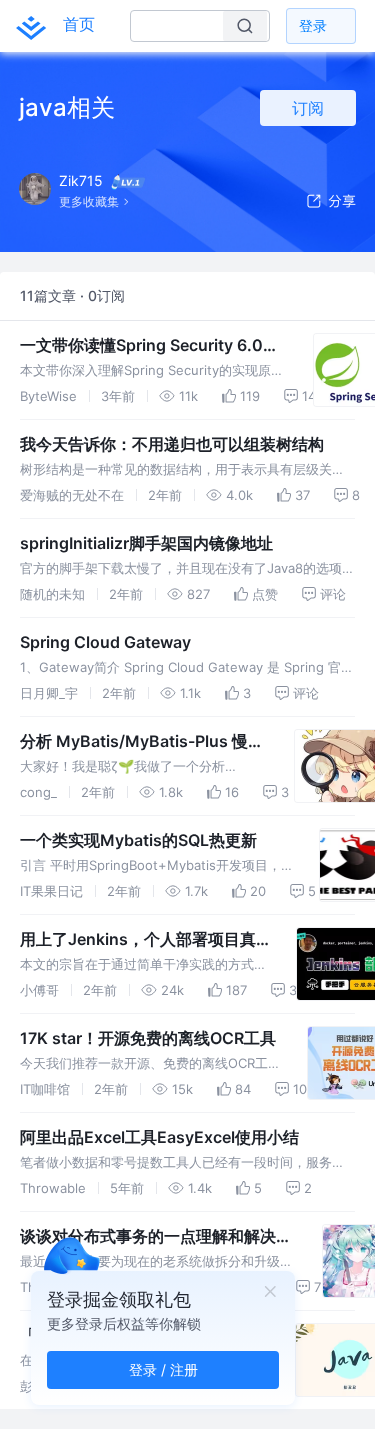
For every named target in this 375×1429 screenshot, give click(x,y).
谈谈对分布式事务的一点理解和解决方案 (156, 1237)
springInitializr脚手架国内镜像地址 (146, 543)
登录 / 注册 (163, 1369)
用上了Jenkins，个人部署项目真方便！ (146, 940)
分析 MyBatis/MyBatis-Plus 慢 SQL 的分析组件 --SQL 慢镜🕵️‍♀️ (134, 742)
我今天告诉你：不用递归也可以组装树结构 (172, 444)
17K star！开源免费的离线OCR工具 (148, 1038)
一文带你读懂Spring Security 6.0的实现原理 (149, 346)
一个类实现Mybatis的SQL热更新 (138, 840)
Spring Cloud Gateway (105, 642)
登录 (313, 25)
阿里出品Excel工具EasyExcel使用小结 (159, 1137)
